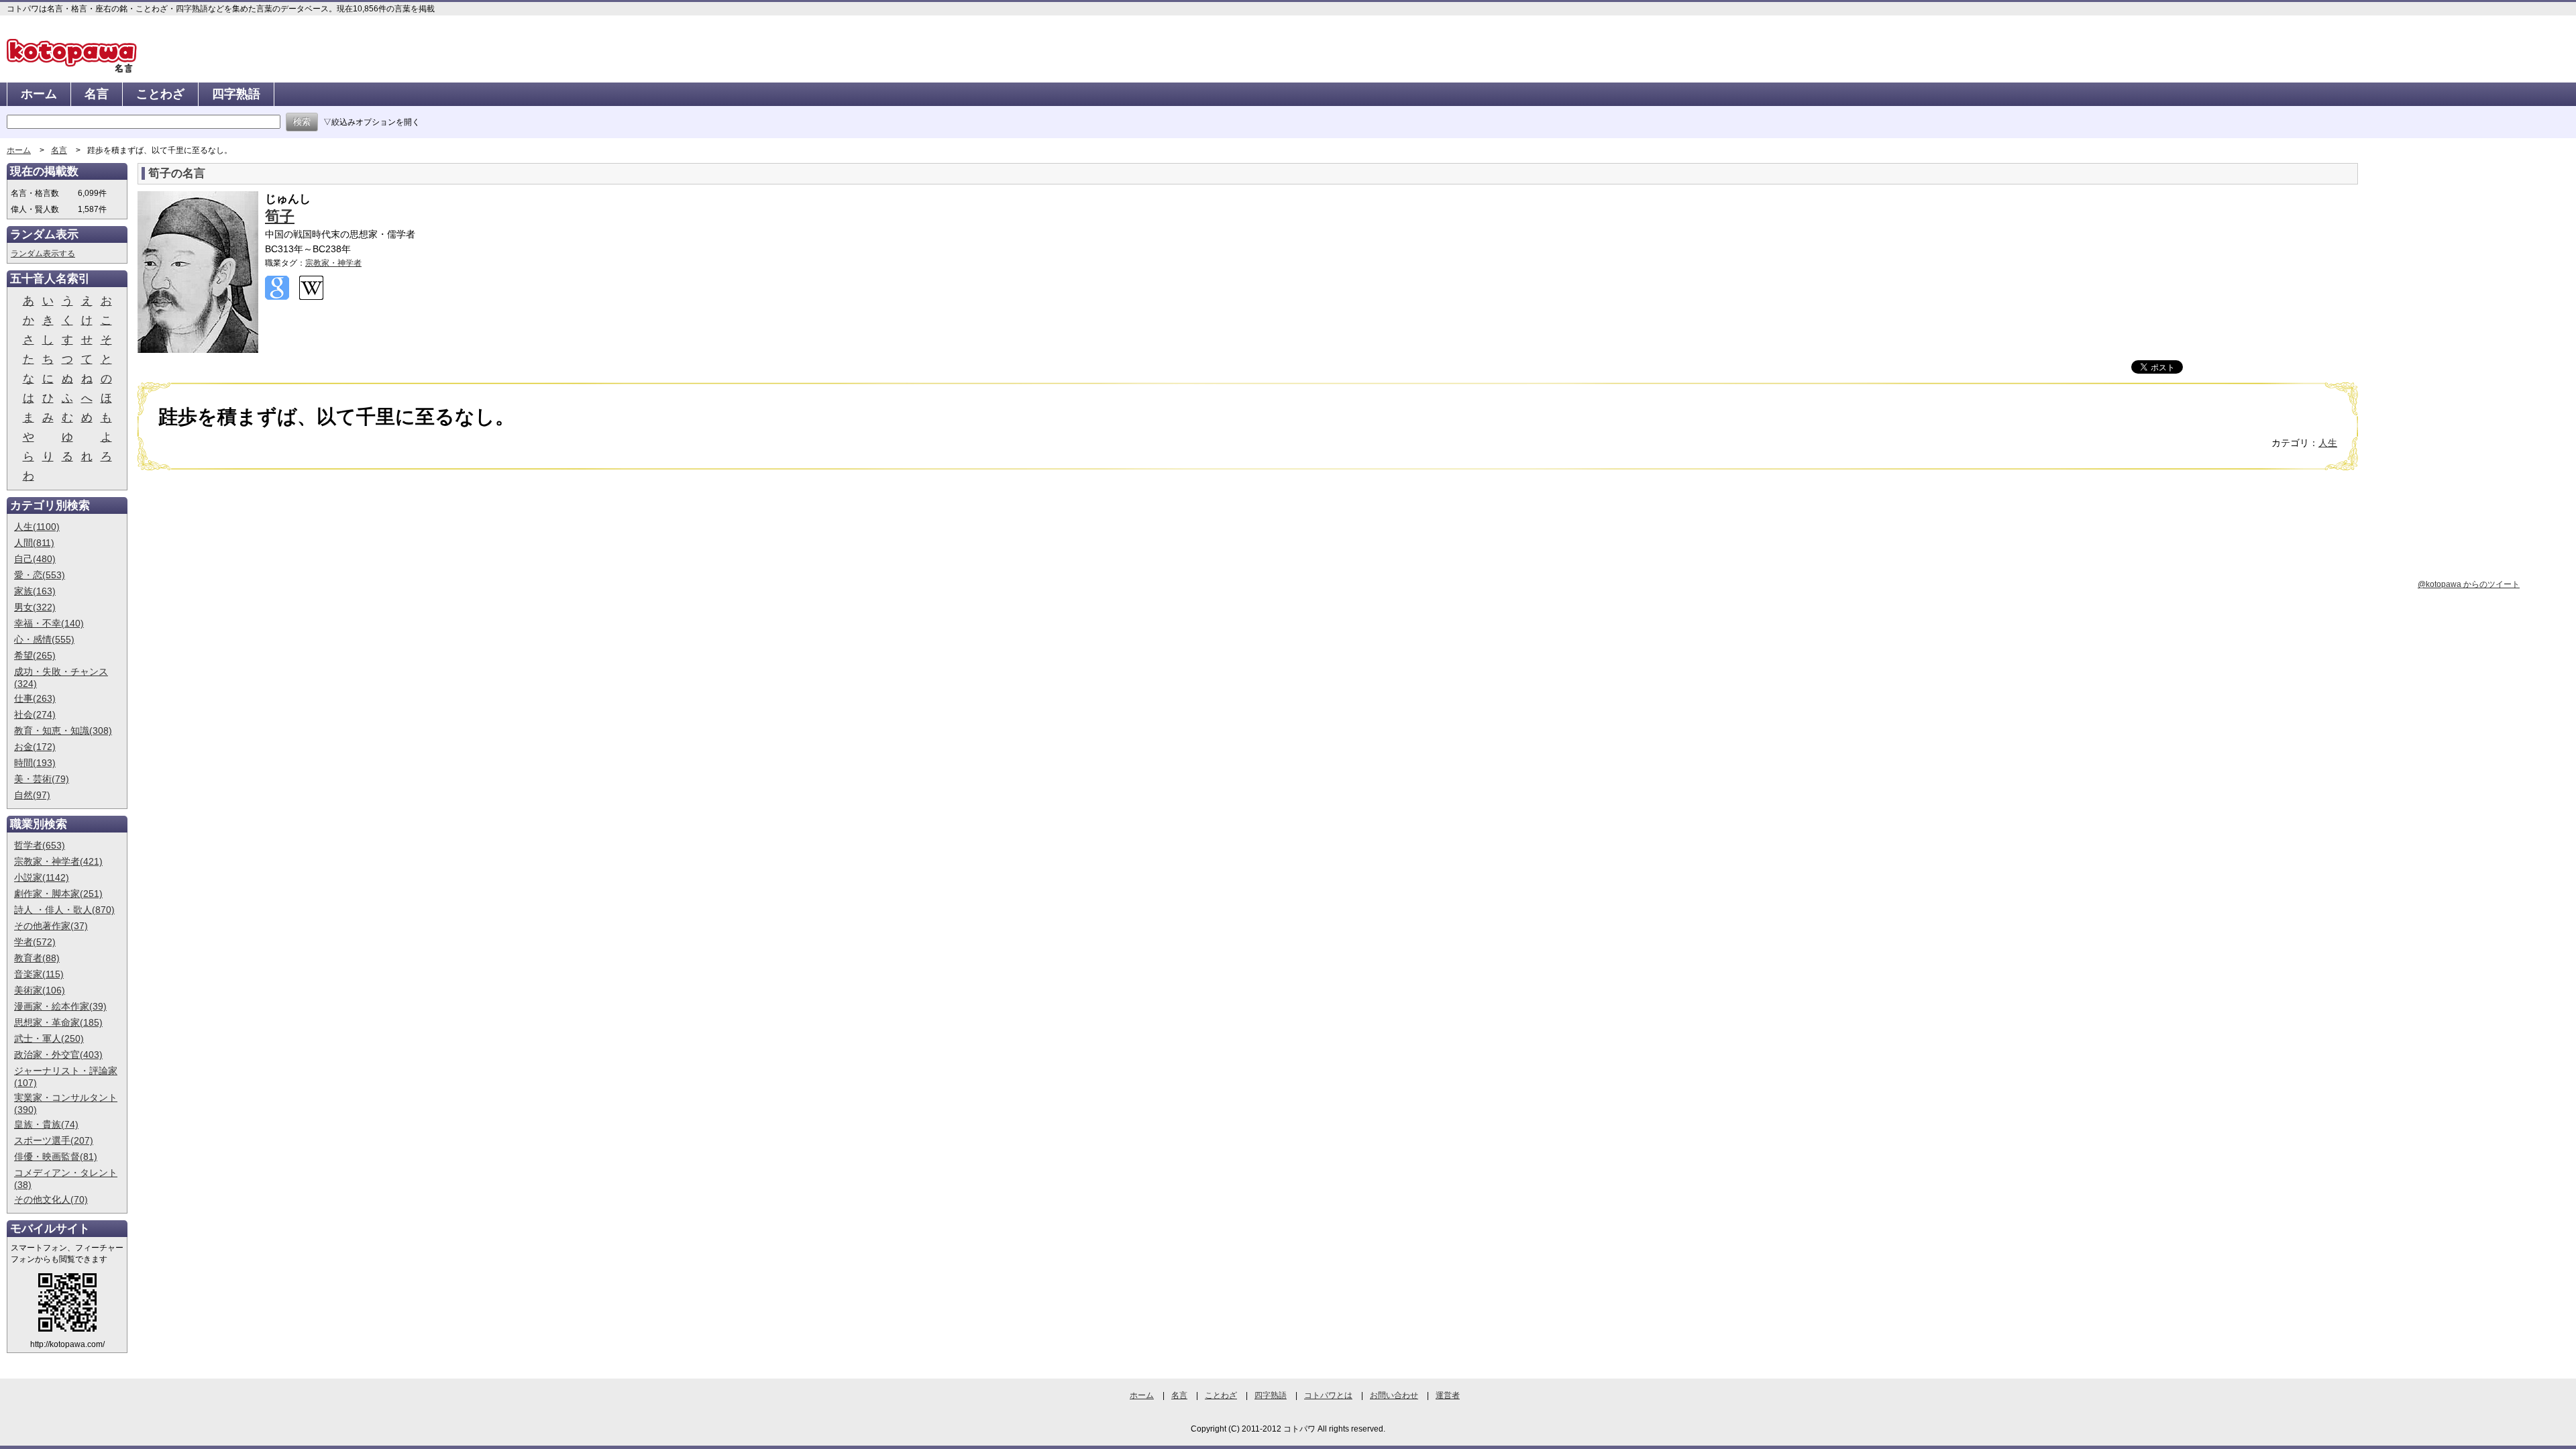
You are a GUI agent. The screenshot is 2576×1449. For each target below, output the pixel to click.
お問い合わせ (1394, 1395)
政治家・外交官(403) (58, 1055)
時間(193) (35, 763)
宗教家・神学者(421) (58, 861)
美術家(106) (40, 990)
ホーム (39, 94)
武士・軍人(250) (49, 1038)
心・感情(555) (44, 639)
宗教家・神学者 (333, 263)
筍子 (280, 216)
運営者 (1448, 1395)
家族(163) (35, 591)
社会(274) (35, 714)
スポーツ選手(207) (54, 1140)
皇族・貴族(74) (46, 1124)
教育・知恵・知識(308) (63, 731)
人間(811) (34, 543)
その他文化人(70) (51, 1199)
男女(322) (35, 607)
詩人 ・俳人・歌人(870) (64, 910)
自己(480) (35, 559)
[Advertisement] (250, 584)
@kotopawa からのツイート (2469, 584)
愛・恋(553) (40, 575)
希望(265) (35, 655)
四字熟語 (236, 94)
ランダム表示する (43, 254)
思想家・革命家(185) (58, 1022)
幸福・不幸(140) (49, 623)
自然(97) (32, 795)
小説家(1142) (42, 877)
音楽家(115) (39, 974)
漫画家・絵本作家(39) (60, 1006)
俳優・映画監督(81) (56, 1157)
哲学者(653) (40, 845)
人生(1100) (37, 527)
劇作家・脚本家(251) (58, 894)
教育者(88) (37, 958)
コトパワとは (1328, 1395)
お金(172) (35, 747)
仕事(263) (35, 698)
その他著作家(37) (51, 926)
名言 (97, 94)
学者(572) (35, 942)
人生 (2328, 443)
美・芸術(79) (42, 779)
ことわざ (160, 94)
